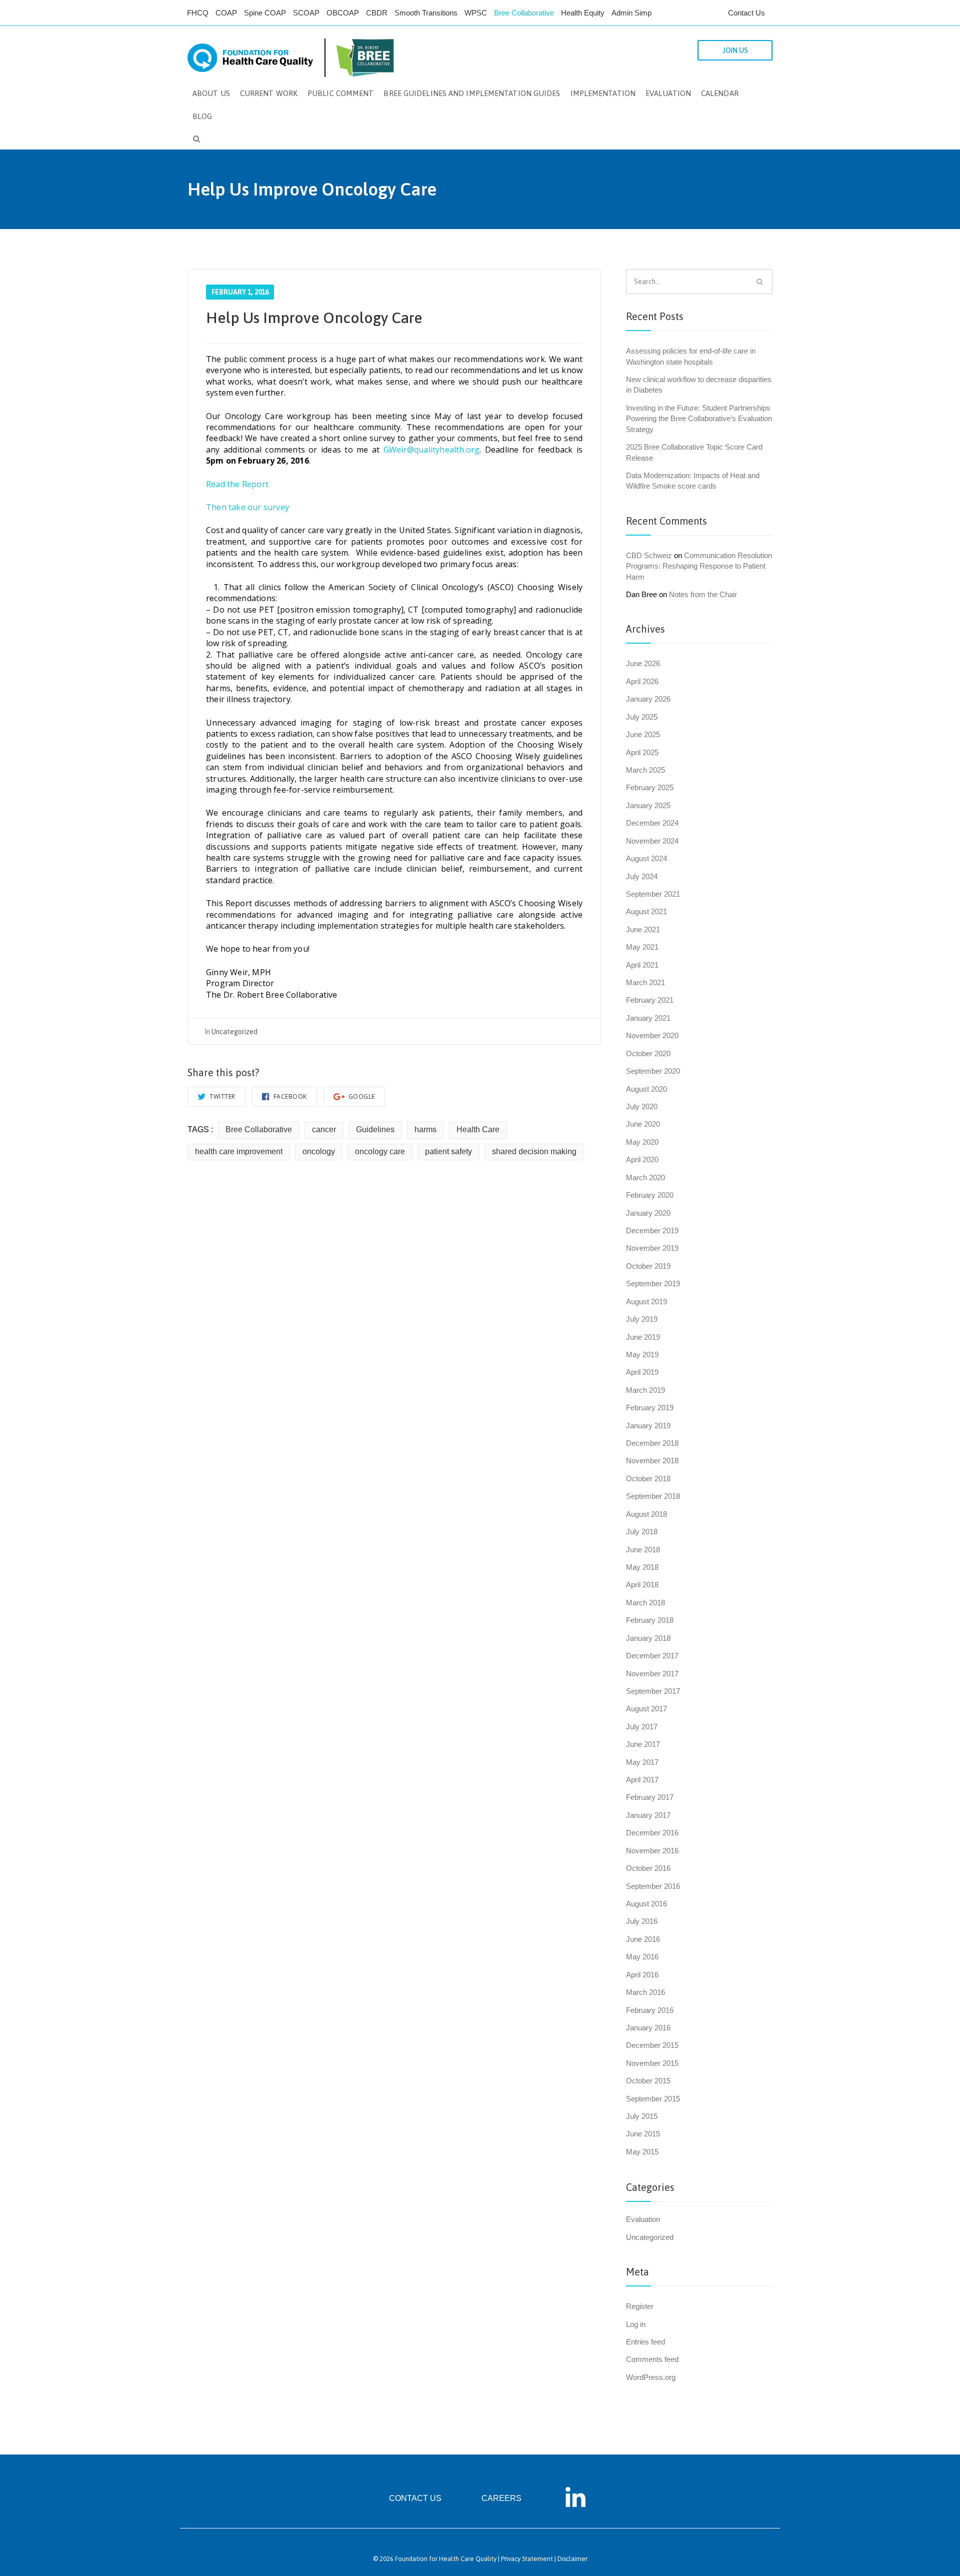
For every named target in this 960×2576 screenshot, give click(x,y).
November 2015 (652, 2063)
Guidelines (375, 1129)
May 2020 (642, 1142)
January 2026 (648, 699)
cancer (324, 1129)
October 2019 (648, 1266)
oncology (319, 1151)
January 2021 (648, 1018)
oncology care (380, 1151)
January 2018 (648, 1638)
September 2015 (653, 2099)
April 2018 (642, 1585)
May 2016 (642, 1957)
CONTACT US (415, 2498)
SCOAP (306, 13)
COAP (226, 13)
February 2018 (650, 1620)
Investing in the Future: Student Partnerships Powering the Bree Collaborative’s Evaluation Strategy (699, 419)
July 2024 (642, 876)
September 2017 (653, 1691)
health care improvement (239, 1151)
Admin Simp (631, 13)
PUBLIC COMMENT (340, 93)
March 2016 (645, 1992)
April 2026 (642, 681)
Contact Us (746, 13)
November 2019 (652, 1248)
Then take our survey (247, 507)
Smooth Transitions (426, 13)
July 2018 (642, 1532)
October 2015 (648, 2081)
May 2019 (642, 1355)
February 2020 (650, 1195)
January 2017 (648, 1815)
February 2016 (650, 2010)
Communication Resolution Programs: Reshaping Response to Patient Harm (699, 566)
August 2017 (646, 1709)
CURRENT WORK (269, 93)
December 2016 (652, 1833)
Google (361, 1096)
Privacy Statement (527, 2559)
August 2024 (646, 858)
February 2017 (650, 1797)
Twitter (222, 1096)
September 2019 (653, 1283)
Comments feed (652, 2359)
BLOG (202, 116)
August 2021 (646, 911)
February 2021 (650, 1000)
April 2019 (642, 1372)
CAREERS (501, 2498)
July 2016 (642, 1921)
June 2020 (643, 1124)
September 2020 (653, 1071)
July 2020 (642, 1106)
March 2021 (645, 982)
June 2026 (643, 663)
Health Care (478, 1129)
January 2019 (648, 1426)
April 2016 (642, 1975)
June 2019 (643, 1337)
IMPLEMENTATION (603, 93)
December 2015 (652, 2045)
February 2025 (650, 787)
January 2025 (648, 805)
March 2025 (645, 770)
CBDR (377, 13)
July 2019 (642, 1319)
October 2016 (648, 1868)
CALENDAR (720, 93)
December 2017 (652, 1656)
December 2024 (652, 823)
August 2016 (646, 1904)
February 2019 (650, 1408)
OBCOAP (343, 13)
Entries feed (645, 2342)
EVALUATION (668, 93)
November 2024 (652, 841)
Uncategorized (234, 1032)
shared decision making (534, 1151)
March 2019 (645, 1390)
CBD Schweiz (649, 555)
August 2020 (646, 1089)
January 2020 (648, 1213)
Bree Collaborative (524, 13)
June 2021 (643, 929)
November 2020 (652, 1035)
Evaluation (643, 2219)
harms (425, 1129)
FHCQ (198, 13)
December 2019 (652, 1230)
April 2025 (642, 752)
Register (640, 2306)
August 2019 (646, 1302)
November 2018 (652, 1461)
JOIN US (735, 51)
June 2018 (643, 1550)
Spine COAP (265, 13)
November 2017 (652, 1674)
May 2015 (642, 2152)
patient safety (448, 1151)
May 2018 (642, 1567)
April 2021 (642, 965)
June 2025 (643, 734)
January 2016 (648, 2028)
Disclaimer (572, 2559)
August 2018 (646, 1514)
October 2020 (648, 1053)
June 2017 (643, 1744)
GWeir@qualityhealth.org (432, 450)
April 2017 (642, 1780)
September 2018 (653, 1496)
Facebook (289, 1096)
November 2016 (652, 1851)
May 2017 (642, 1762)
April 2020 (642, 1159)
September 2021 (653, 894)
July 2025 (642, 717)
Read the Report (237, 484)
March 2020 (645, 1177)
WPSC (476, 13)
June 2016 (643, 1939)
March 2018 (645, 1603)
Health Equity (583, 13)
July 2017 (642, 1727)
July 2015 (642, 2116)
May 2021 (642, 947)
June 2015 (643, 2134)
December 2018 (652, 1443)
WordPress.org (651, 2377)
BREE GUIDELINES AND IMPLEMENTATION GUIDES (472, 93)
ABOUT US (211, 93)
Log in (636, 2324)
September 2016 (653, 1886)
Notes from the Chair (703, 594)
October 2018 (648, 1479)
